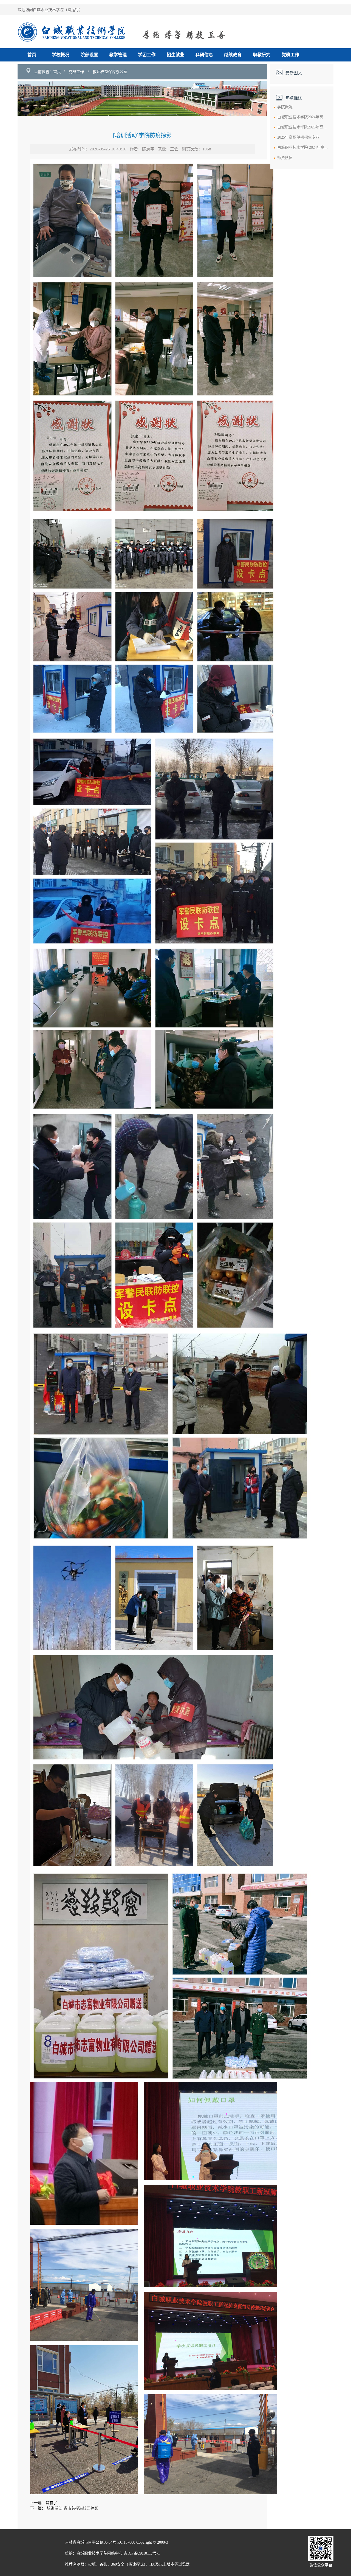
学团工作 (147, 55)
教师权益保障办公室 (110, 72)
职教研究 (262, 55)
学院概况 (285, 107)
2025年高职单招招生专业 (298, 137)
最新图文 (294, 73)
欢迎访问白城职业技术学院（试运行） (50, 10)
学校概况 (61, 55)
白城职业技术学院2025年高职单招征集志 (312, 127)
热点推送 (294, 98)
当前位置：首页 (47, 72)
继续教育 (233, 55)
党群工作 (290, 55)
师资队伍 (285, 158)
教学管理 (118, 55)
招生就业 (175, 55)
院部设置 (89, 55)
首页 (32, 55)
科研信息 (204, 55)
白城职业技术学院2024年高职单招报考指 (312, 117)
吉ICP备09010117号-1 (142, 2553)
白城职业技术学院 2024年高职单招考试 (310, 148)
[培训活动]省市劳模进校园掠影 (72, 2508)
